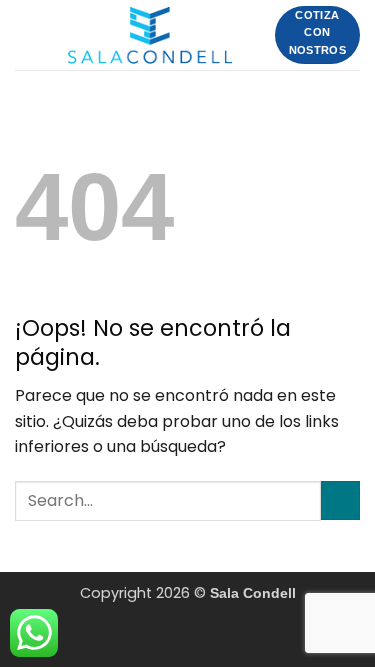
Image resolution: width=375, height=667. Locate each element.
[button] (27, 34)
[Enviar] (340, 500)
